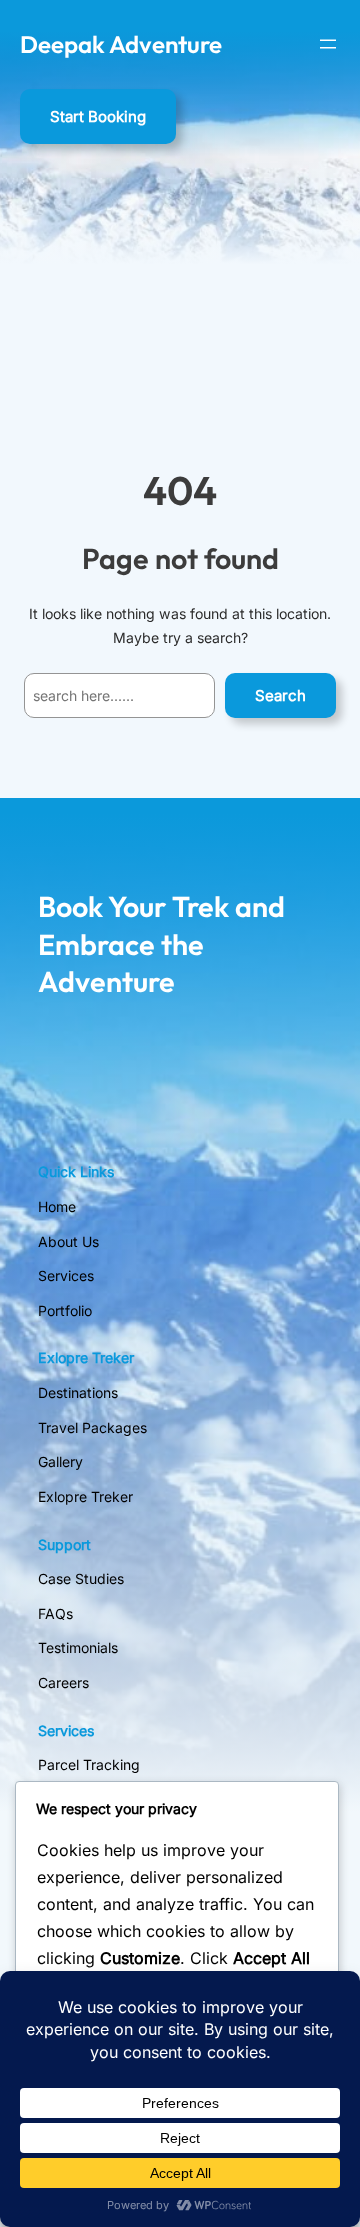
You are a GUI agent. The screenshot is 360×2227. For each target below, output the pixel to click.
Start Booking (98, 116)
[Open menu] (328, 44)
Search (280, 695)
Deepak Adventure (121, 44)
